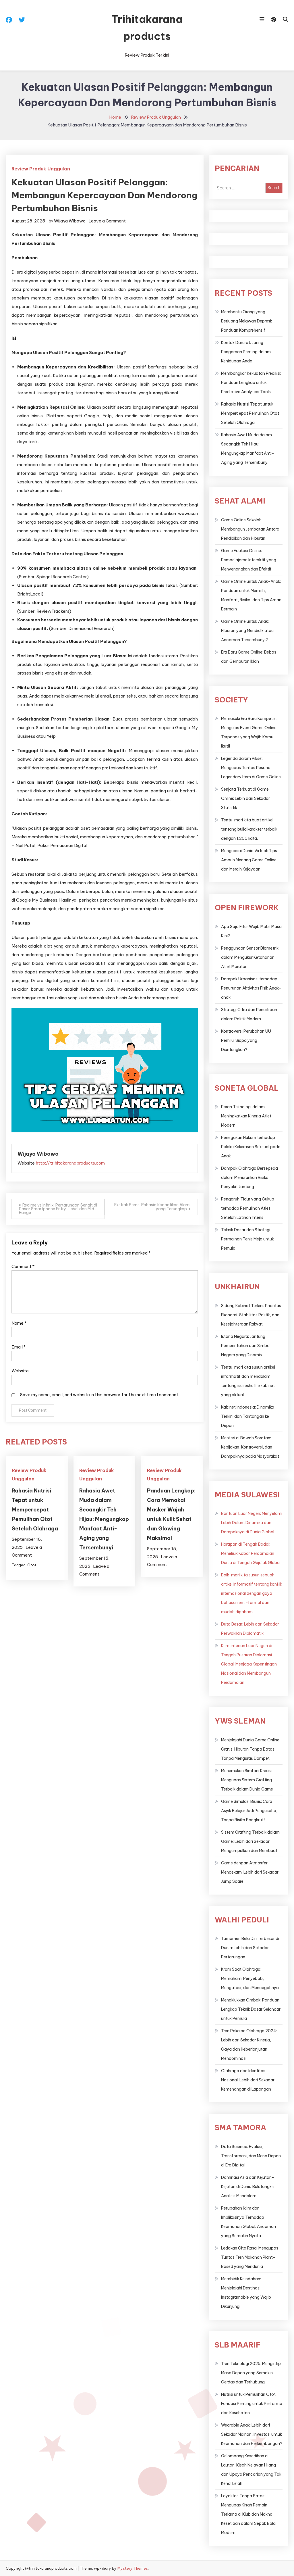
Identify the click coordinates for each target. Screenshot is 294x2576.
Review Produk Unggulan (41, 169)
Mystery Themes (133, 2568)
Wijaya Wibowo (70, 221)
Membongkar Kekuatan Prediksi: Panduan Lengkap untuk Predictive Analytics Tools (251, 383)
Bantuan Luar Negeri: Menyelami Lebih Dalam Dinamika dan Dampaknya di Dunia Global (252, 1523)
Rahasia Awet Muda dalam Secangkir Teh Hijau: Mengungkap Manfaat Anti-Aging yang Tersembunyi (104, 1519)
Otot (32, 1565)
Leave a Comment (107, 221)
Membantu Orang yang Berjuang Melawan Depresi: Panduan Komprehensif (246, 321)
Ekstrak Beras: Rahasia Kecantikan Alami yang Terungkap (152, 1207)
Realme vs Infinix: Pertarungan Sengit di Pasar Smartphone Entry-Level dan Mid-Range (58, 1209)
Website (20, 1371)
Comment (23, 1266)
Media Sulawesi (247, 1495)
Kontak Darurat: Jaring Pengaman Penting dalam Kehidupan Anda (246, 352)
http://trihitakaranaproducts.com (70, 1163)
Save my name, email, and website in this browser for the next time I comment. (100, 1395)
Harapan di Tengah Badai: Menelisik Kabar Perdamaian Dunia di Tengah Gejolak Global (251, 1553)
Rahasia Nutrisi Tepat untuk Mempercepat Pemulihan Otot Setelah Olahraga (35, 1510)
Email (19, 1347)
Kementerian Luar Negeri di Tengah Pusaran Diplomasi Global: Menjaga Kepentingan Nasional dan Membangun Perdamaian (249, 1664)
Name (19, 1323)
